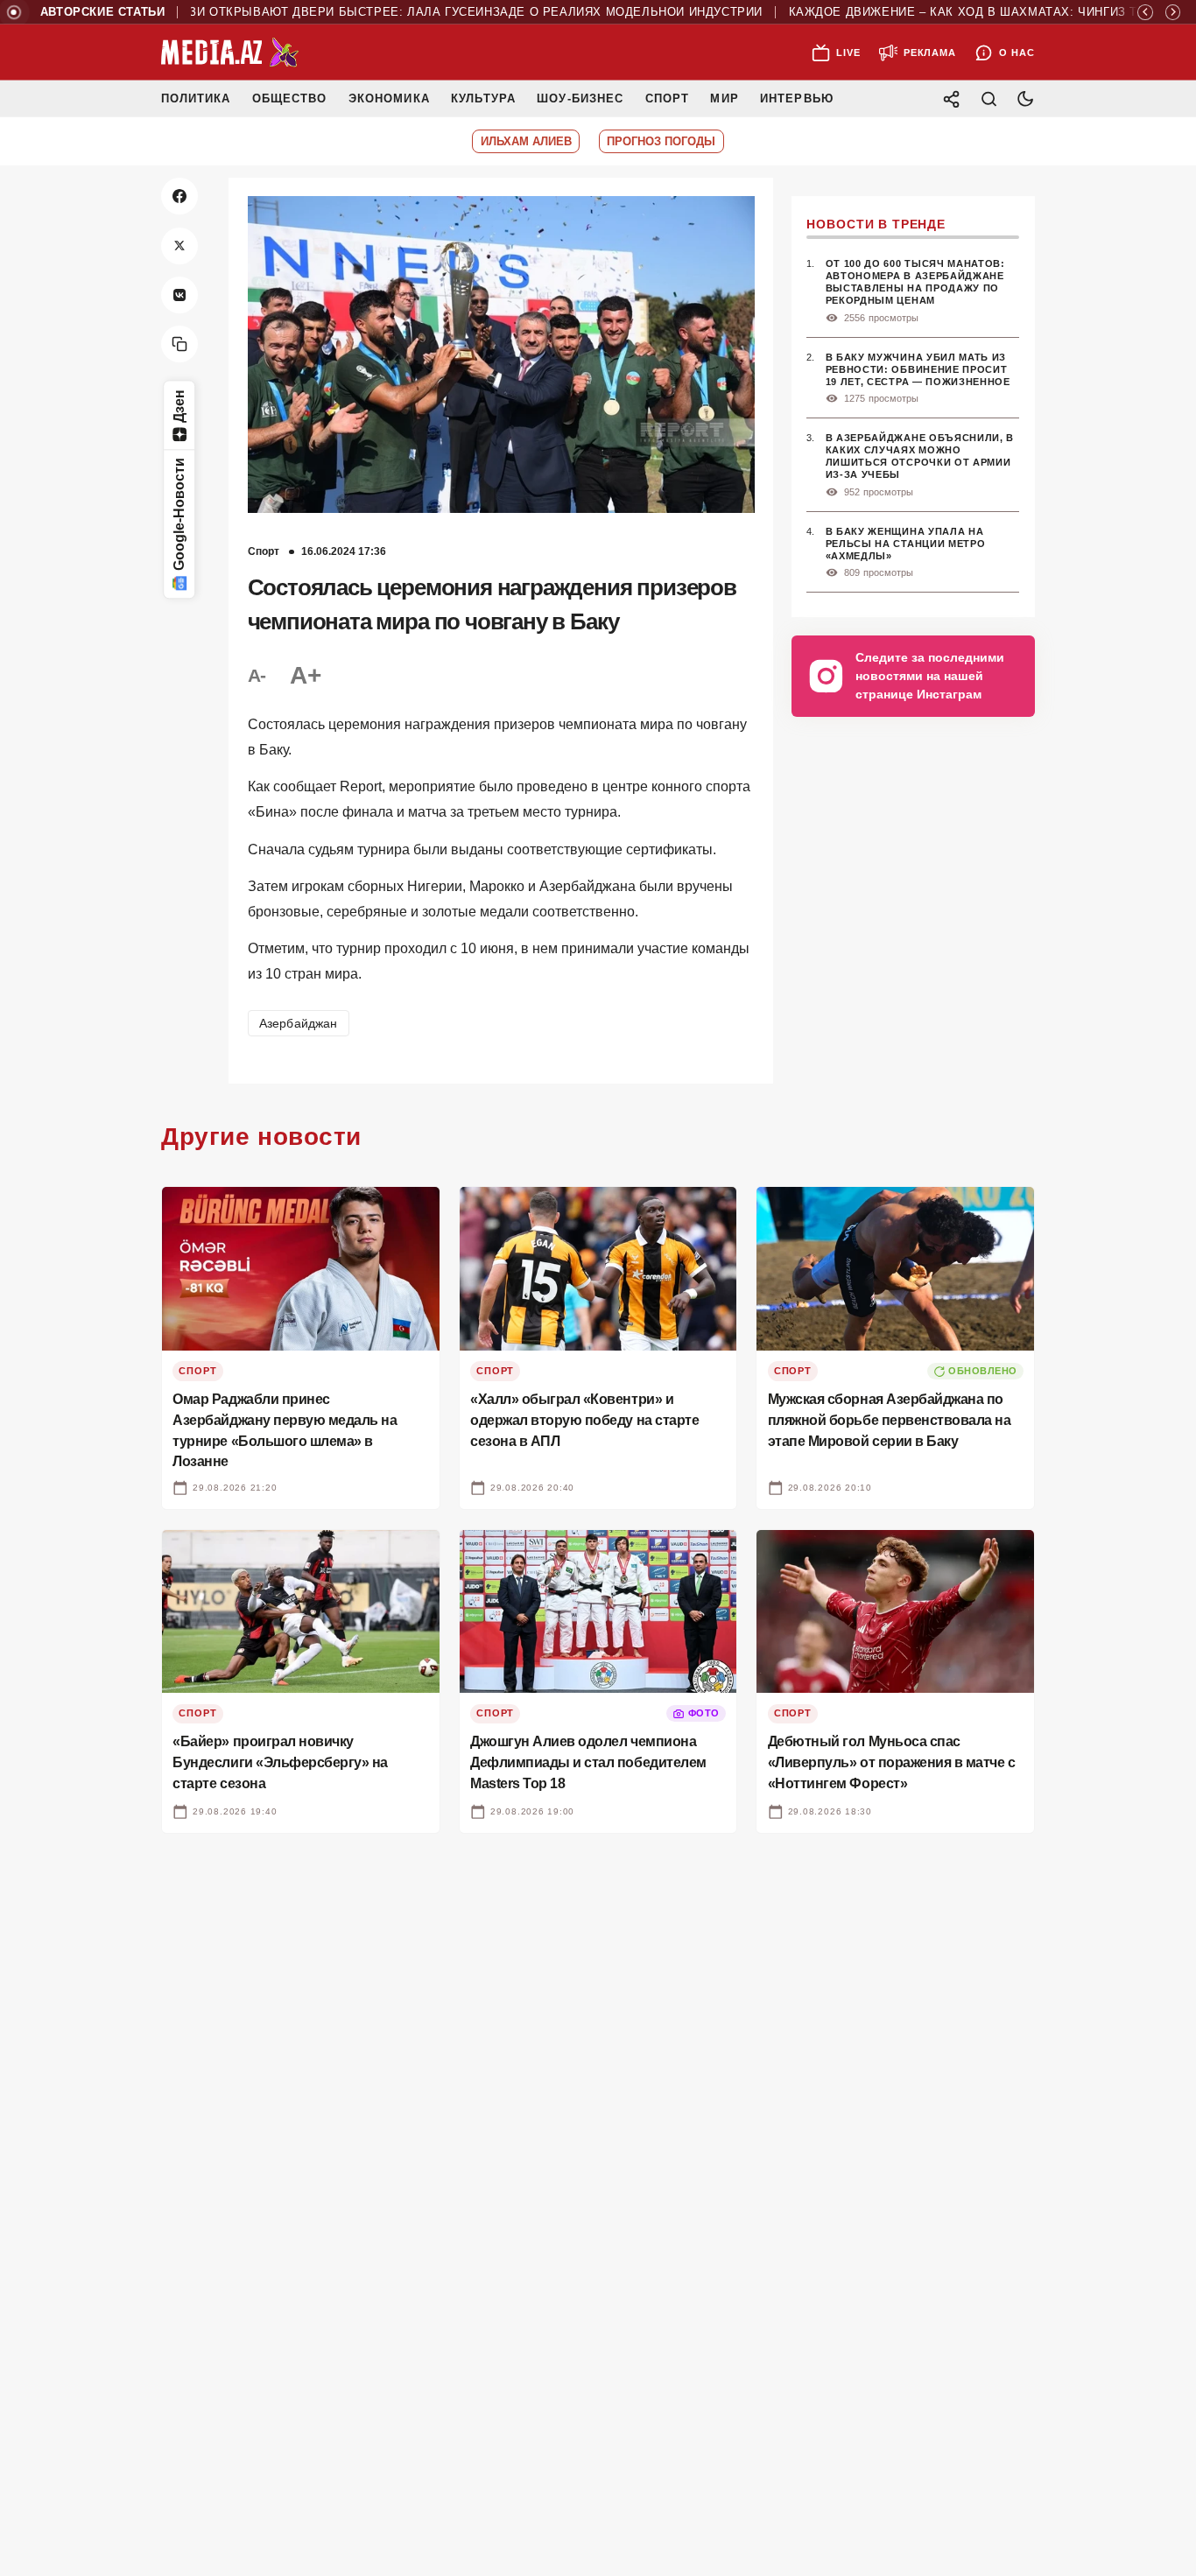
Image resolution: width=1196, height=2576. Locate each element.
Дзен (179, 406)
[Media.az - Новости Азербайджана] (230, 53)
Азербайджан (299, 1023)
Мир (724, 98)
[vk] (179, 295)
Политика (196, 98)
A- (257, 675)
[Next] (1173, 12)
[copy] (179, 344)
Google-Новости (179, 515)
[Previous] (1145, 12)
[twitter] (179, 246)
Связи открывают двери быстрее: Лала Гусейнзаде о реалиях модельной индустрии (419, 12)
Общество (289, 98)
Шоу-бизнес (580, 98)
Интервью (796, 98)
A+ (305, 675)
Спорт (667, 98)
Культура (483, 98)
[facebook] (179, 196)
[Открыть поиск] (989, 98)
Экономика (389, 98)
